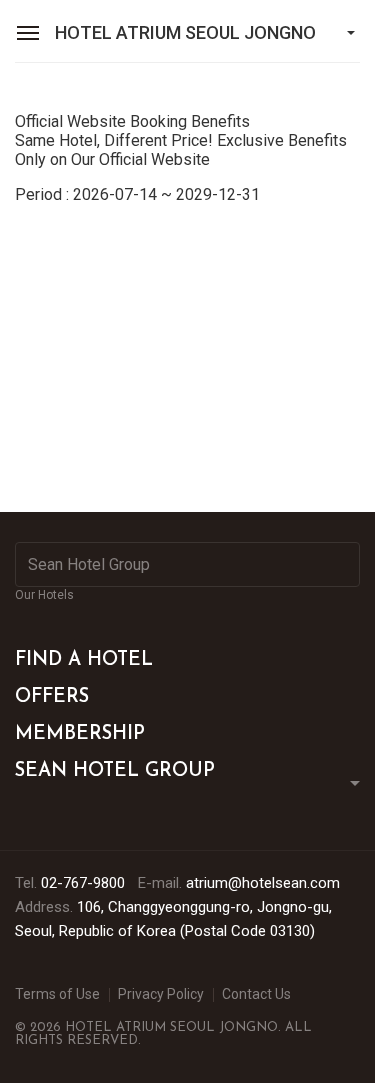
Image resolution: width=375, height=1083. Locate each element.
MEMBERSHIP (80, 734)
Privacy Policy (161, 994)
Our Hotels (44, 595)
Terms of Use (57, 994)
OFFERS (52, 697)
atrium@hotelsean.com (263, 883)
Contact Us (256, 994)
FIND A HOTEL (84, 660)
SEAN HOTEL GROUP (115, 771)
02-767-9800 (83, 883)
